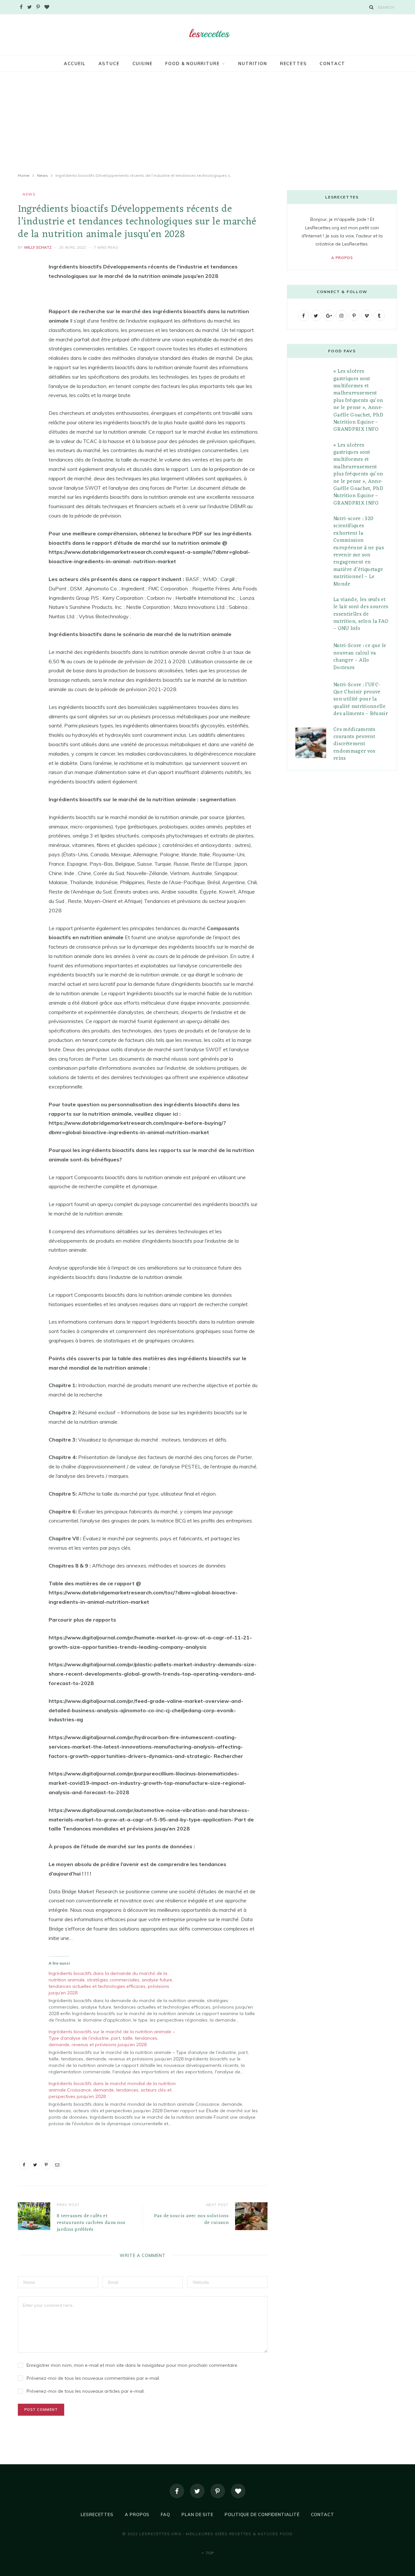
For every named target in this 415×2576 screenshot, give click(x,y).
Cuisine (143, 63)
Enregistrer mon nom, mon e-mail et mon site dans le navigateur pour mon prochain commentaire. (132, 2365)
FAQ (166, 2514)
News (29, 194)
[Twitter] (197, 2491)
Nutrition (253, 63)
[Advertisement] (207, 122)
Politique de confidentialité (262, 2514)
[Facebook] (177, 2491)
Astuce (109, 63)
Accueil (75, 63)
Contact (332, 63)
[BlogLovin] (238, 2491)
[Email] (24, 336)
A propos (342, 258)
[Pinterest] (24, 319)
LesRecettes (97, 2514)
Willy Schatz (38, 247)
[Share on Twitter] (24, 302)
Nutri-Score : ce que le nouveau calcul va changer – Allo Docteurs (360, 657)
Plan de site (197, 2514)
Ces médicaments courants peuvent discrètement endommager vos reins (354, 744)
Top (209, 2553)
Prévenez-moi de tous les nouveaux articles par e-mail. (86, 2391)
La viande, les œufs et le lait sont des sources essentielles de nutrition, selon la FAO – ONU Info (361, 614)
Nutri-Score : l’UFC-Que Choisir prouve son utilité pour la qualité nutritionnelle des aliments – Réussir (361, 700)
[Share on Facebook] (24, 286)
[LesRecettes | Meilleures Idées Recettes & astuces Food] (208, 34)
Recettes (294, 63)
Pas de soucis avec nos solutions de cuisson (191, 2219)
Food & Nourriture (192, 63)
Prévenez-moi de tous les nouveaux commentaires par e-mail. (93, 2378)
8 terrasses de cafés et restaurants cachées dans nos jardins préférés (91, 2223)
